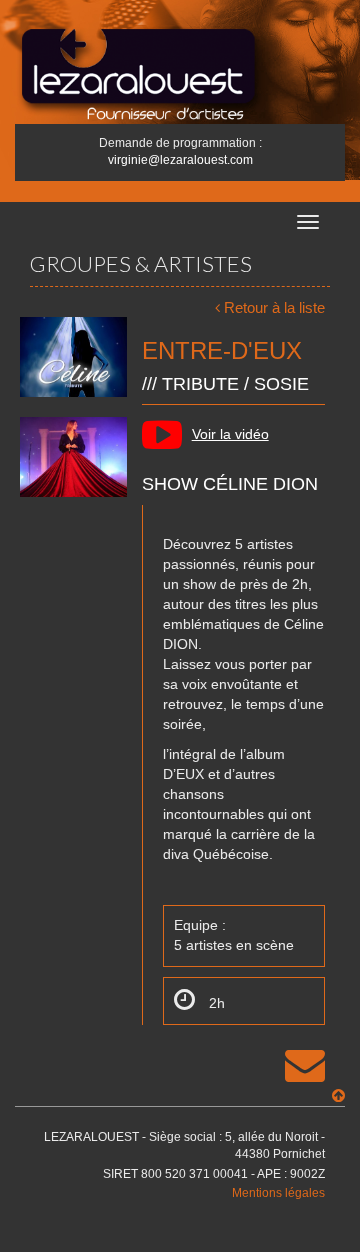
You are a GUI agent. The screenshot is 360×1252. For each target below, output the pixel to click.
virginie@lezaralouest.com (180, 160)
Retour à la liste (274, 307)
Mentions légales (278, 1193)
